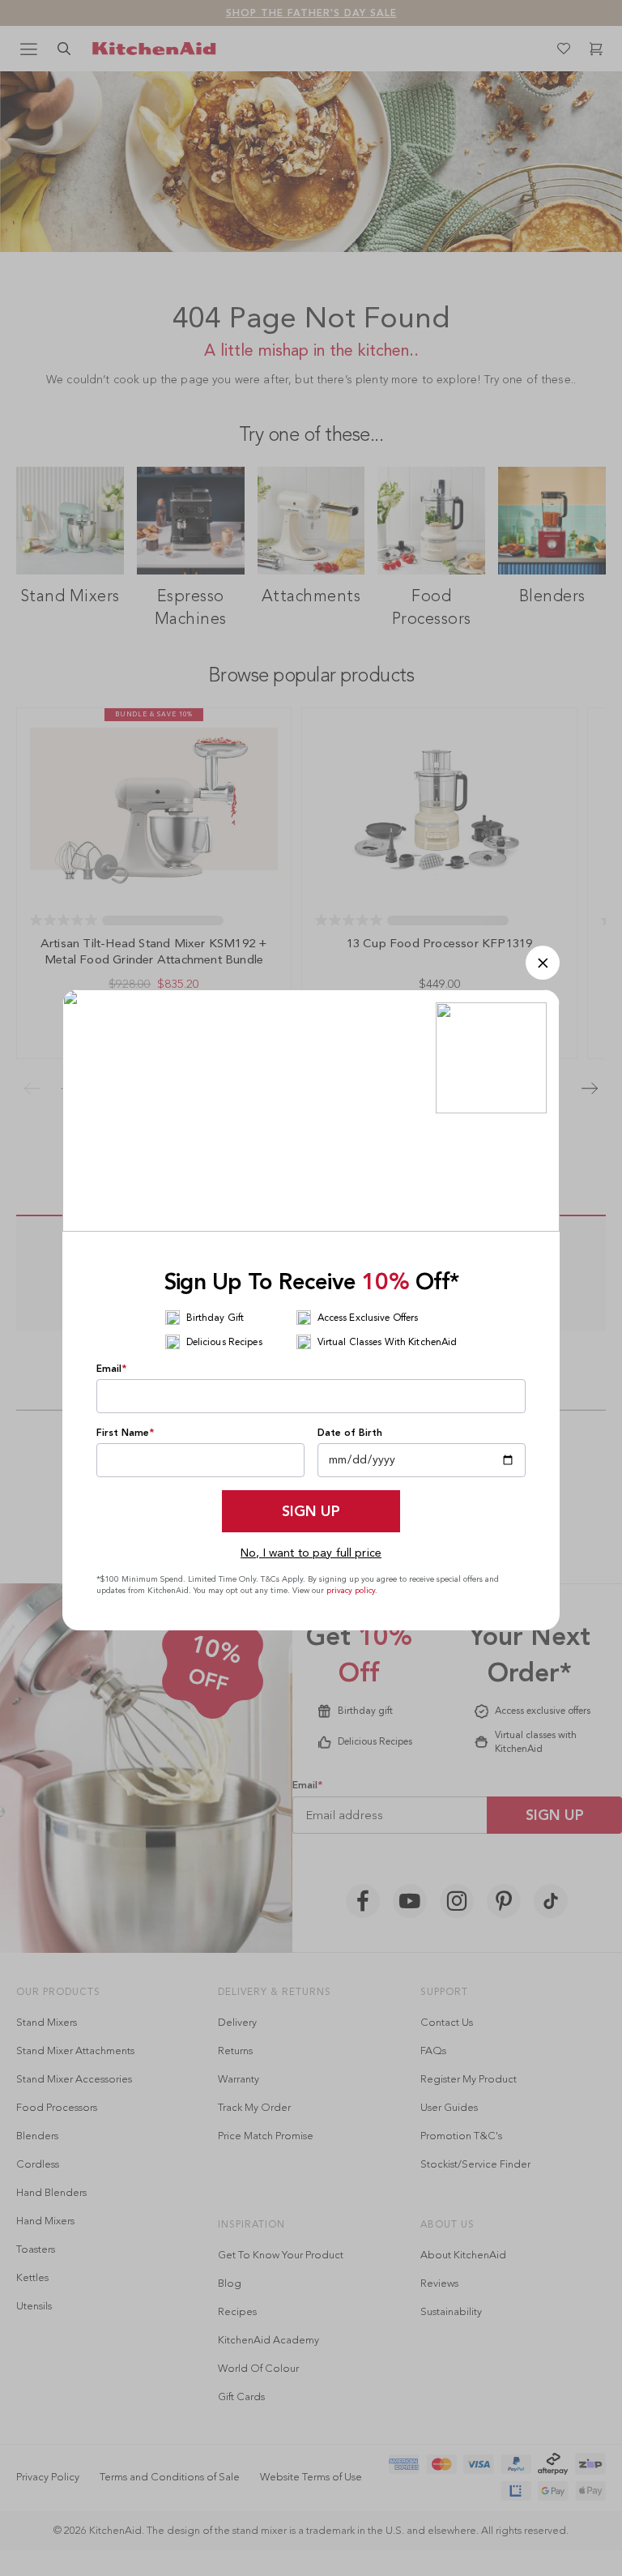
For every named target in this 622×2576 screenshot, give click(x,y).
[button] (543, 963)
